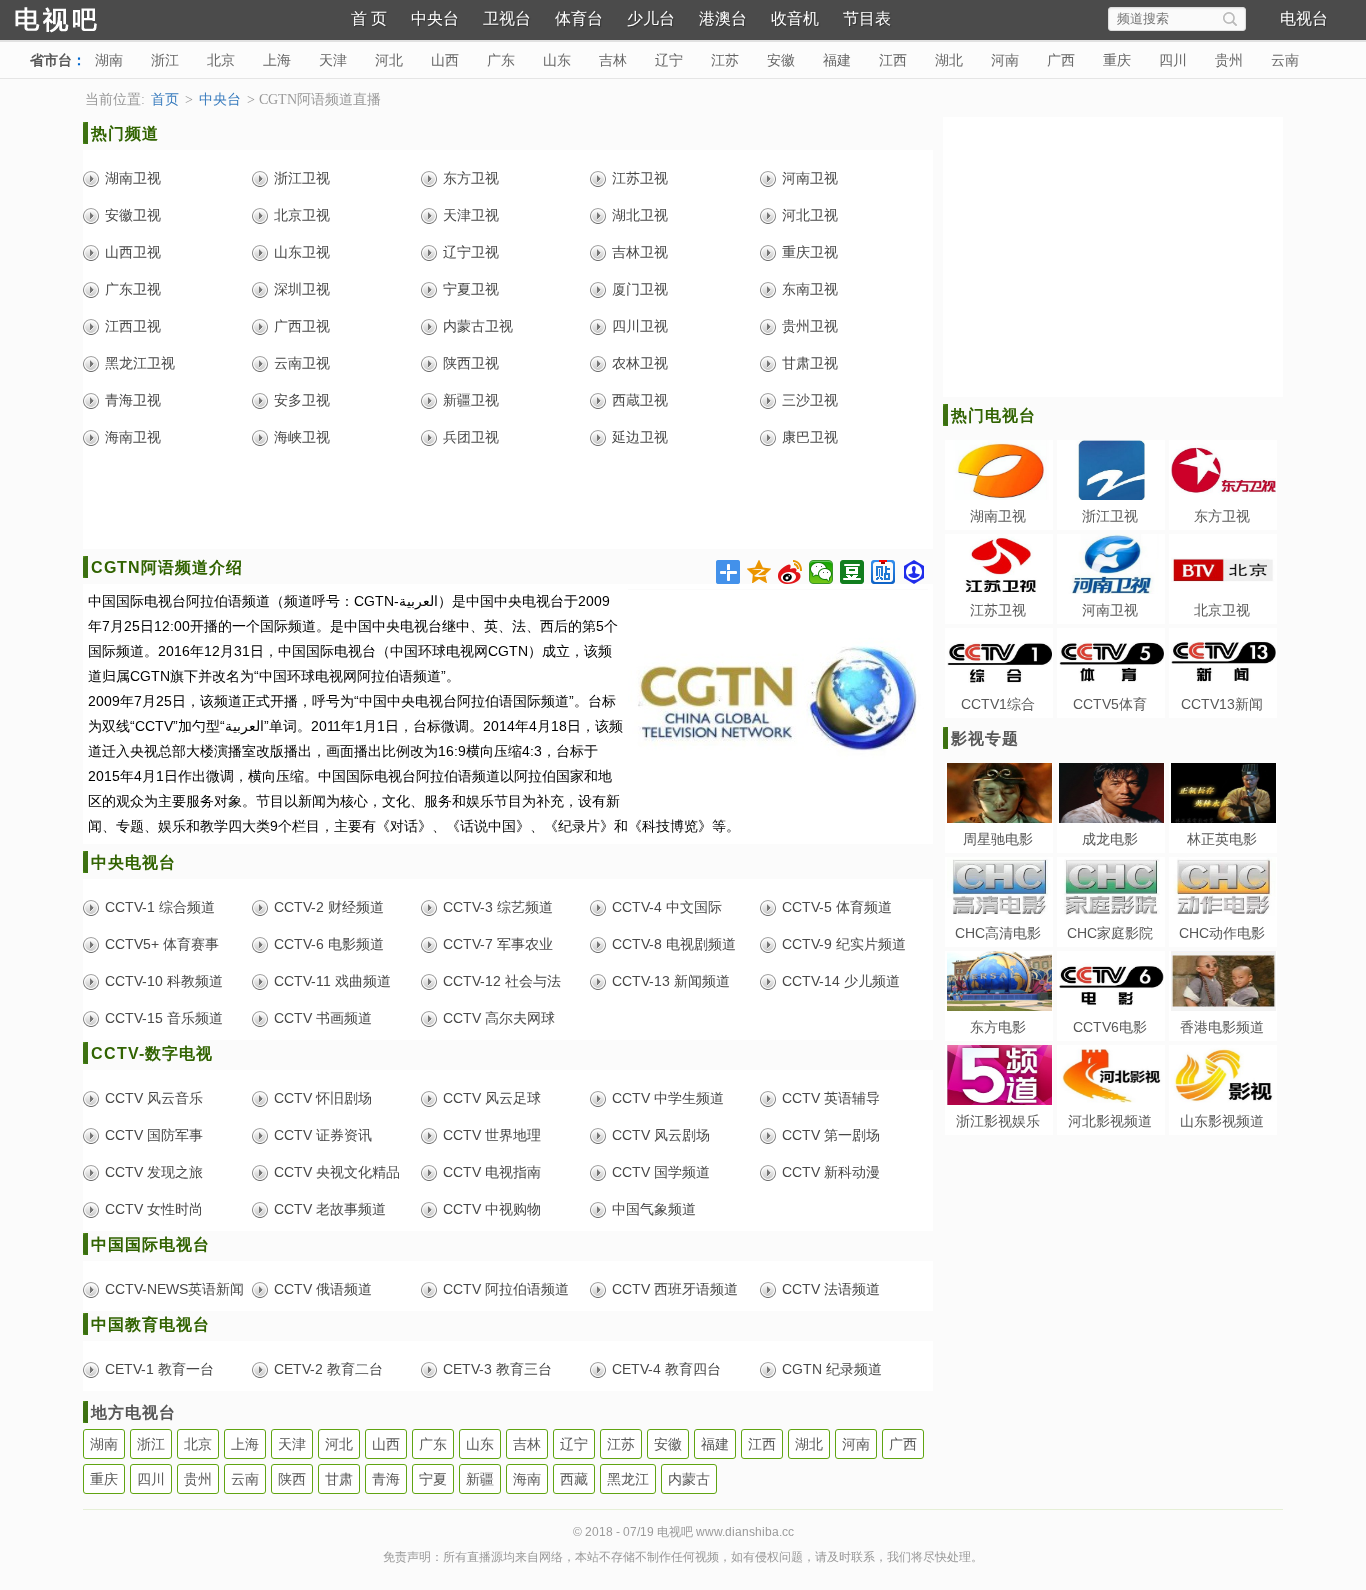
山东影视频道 (1222, 1121)
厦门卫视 (640, 289)
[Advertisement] (508, 504)
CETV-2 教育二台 (328, 1369)
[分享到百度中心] (914, 572)
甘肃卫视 (810, 363)
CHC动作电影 (1222, 933)
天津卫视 (471, 215)
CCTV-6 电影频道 (329, 944)
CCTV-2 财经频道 (329, 907)
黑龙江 (628, 1479)
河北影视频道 (1110, 1121)
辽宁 (669, 60)
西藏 (574, 1479)
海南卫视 (133, 437)
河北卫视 (810, 215)
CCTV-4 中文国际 (667, 907)
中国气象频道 (654, 1209)
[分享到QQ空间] (759, 572)
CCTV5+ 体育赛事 (162, 944)
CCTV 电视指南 (492, 1172)
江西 (893, 60)
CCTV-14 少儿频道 (841, 981)
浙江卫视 (302, 178)
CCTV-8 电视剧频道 (674, 944)
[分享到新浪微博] (790, 572)
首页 (165, 99)
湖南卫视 (133, 178)
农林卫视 (640, 363)
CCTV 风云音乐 (154, 1098)
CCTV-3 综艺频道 (498, 907)
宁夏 (433, 1479)
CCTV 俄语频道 (323, 1289)
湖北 (949, 60)
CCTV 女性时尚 (154, 1209)
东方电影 (998, 1027)
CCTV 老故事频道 (330, 1209)
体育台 (579, 18)
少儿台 (651, 18)
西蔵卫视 (640, 400)
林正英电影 (1222, 839)
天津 (333, 60)
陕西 (292, 1479)
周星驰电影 (998, 839)
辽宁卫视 (471, 252)
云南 (1285, 60)
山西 (445, 60)
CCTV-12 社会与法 (502, 981)
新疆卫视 (471, 400)
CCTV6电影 (1110, 1027)
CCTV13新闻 (1222, 704)
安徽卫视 (133, 215)
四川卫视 (640, 326)
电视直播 (90, 17)
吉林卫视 (640, 252)
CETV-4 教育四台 (666, 1369)
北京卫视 (302, 215)
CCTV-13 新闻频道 (671, 981)
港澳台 (723, 18)
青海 (386, 1479)
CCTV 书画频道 (323, 1018)
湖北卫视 (640, 215)
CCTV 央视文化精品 (337, 1172)
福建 (837, 60)
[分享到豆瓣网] (852, 572)
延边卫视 (640, 437)
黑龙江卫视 (140, 363)
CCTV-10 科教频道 (164, 981)
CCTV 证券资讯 (323, 1135)
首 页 (369, 18)
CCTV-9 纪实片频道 (844, 944)
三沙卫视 (810, 400)
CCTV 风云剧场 (661, 1135)
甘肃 (339, 1479)
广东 (501, 60)
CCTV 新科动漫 (831, 1172)
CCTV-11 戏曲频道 (332, 981)
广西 (1061, 60)
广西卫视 (302, 326)
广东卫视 (133, 289)
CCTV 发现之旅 (154, 1172)
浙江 (165, 60)
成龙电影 (1110, 839)
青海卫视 (133, 400)
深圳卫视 (302, 289)
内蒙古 (689, 1479)
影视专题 (985, 738)
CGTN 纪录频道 (832, 1369)
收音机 (795, 18)
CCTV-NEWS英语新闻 (174, 1289)
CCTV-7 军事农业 (498, 944)
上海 (277, 60)
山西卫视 (133, 252)
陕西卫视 (471, 363)
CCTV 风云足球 (492, 1098)
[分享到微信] (821, 572)
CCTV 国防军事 (154, 1135)
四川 (1173, 60)
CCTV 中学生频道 (668, 1098)
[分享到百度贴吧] (883, 572)
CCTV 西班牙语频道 (675, 1289)
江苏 (725, 60)
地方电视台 (133, 1412)
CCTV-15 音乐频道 (164, 1018)
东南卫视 (810, 289)
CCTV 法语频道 (831, 1289)
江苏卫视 (640, 178)
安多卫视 (302, 400)
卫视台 (507, 18)
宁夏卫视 (471, 289)
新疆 (480, 1479)
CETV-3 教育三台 (497, 1369)
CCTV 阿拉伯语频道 (506, 1289)
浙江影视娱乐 (998, 1121)
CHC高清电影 (998, 933)
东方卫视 (471, 178)
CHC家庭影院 (1110, 933)
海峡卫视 (302, 437)
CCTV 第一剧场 (831, 1135)
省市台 (51, 60)
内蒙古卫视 (478, 326)
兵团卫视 (471, 437)
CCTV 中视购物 (492, 1209)
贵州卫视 (810, 326)
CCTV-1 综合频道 (160, 907)
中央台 (435, 18)
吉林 (613, 60)
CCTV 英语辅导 (831, 1098)
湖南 (109, 60)
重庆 (1117, 60)
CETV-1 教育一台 (159, 1369)
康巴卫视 (810, 437)
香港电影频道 (1222, 1027)
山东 (557, 60)
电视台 (1304, 18)
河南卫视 (810, 178)
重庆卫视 (810, 252)
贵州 (1229, 60)
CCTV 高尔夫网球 (499, 1018)
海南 (527, 1479)
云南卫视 (302, 363)
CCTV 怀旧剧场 (323, 1098)
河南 (1005, 60)
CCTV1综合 (998, 704)
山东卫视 (302, 252)
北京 (221, 60)
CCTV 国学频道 (661, 1172)
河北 (389, 60)
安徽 (781, 60)
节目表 (867, 18)
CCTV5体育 (1110, 704)
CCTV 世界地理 (492, 1135)
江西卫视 (133, 326)
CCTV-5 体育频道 (837, 907)
